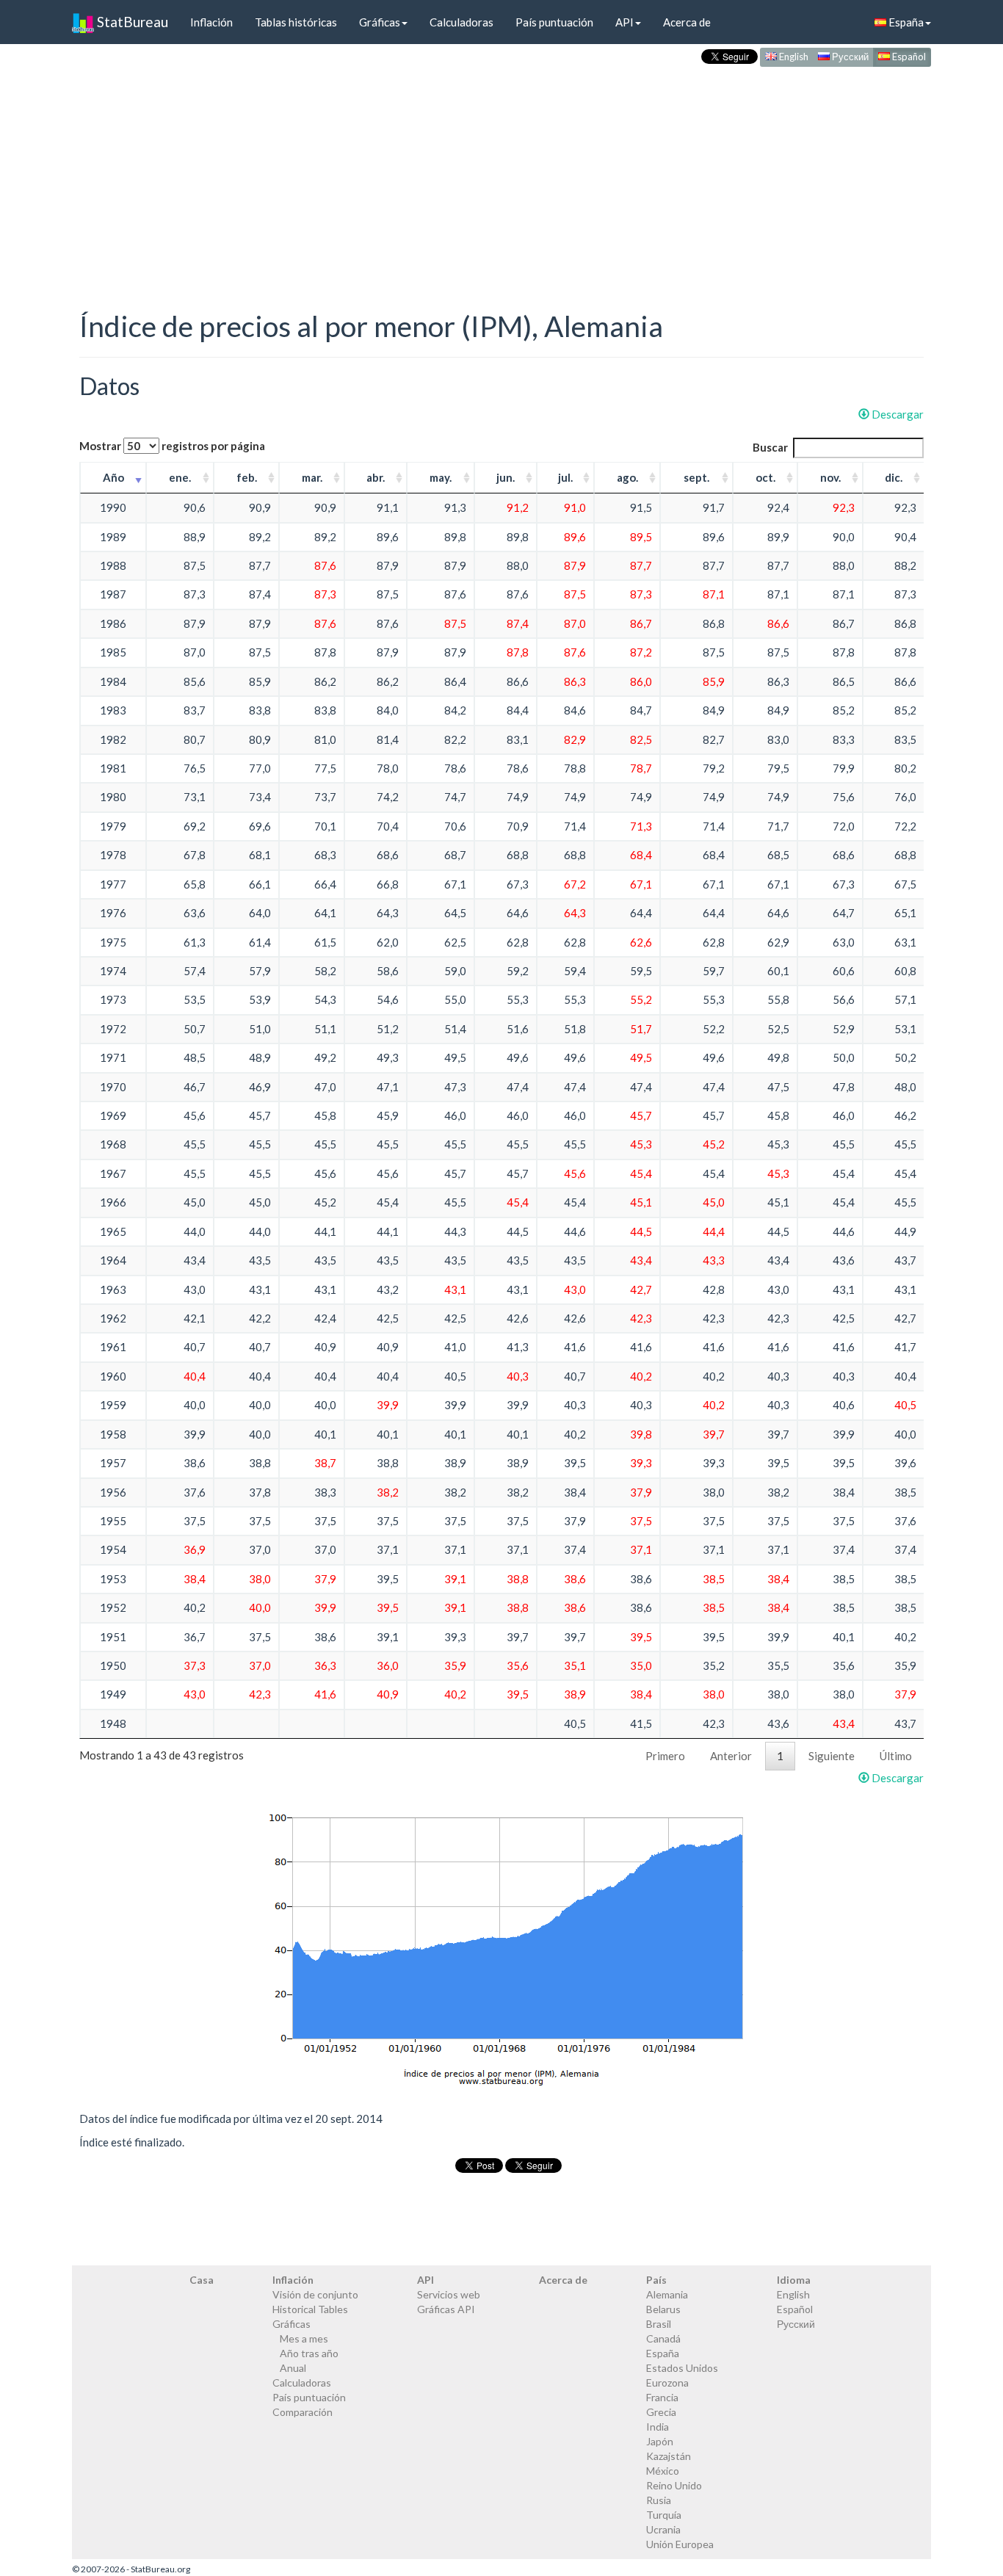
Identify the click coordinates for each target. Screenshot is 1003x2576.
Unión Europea (680, 2544)
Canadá (663, 2338)
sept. (696, 477)
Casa (202, 2280)
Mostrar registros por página (172, 446)
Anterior (731, 1756)
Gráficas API (446, 2309)
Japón (660, 2441)
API (624, 22)
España (905, 22)
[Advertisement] (501, 173)
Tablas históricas (296, 22)
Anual (293, 2368)
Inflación (211, 22)
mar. (312, 477)
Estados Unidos (682, 2368)
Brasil (659, 2324)
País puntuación (554, 22)
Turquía (664, 2515)
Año (113, 477)
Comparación (303, 2412)
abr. (376, 477)
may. (441, 477)
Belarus (663, 2309)
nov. (830, 477)
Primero (665, 1756)
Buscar (770, 447)
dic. (894, 477)
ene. (180, 477)
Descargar (897, 414)
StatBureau (131, 22)
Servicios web (449, 2294)
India (658, 2427)
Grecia (661, 2412)
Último (896, 1756)
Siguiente (832, 1756)
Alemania (667, 2294)
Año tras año (309, 2353)
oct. (765, 477)
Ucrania (663, 2529)
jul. (565, 477)
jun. (506, 477)
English (793, 57)
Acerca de (687, 22)
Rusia (659, 2500)
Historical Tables (310, 2309)
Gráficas (380, 22)
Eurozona (667, 2383)
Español (908, 57)
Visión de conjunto (315, 2294)
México (663, 2471)
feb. (247, 477)
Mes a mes (304, 2338)
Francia (662, 2397)
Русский (849, 57)
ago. (627, 477)
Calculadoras (461, 22)
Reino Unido (674, 2485)
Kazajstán (669, 2456)
